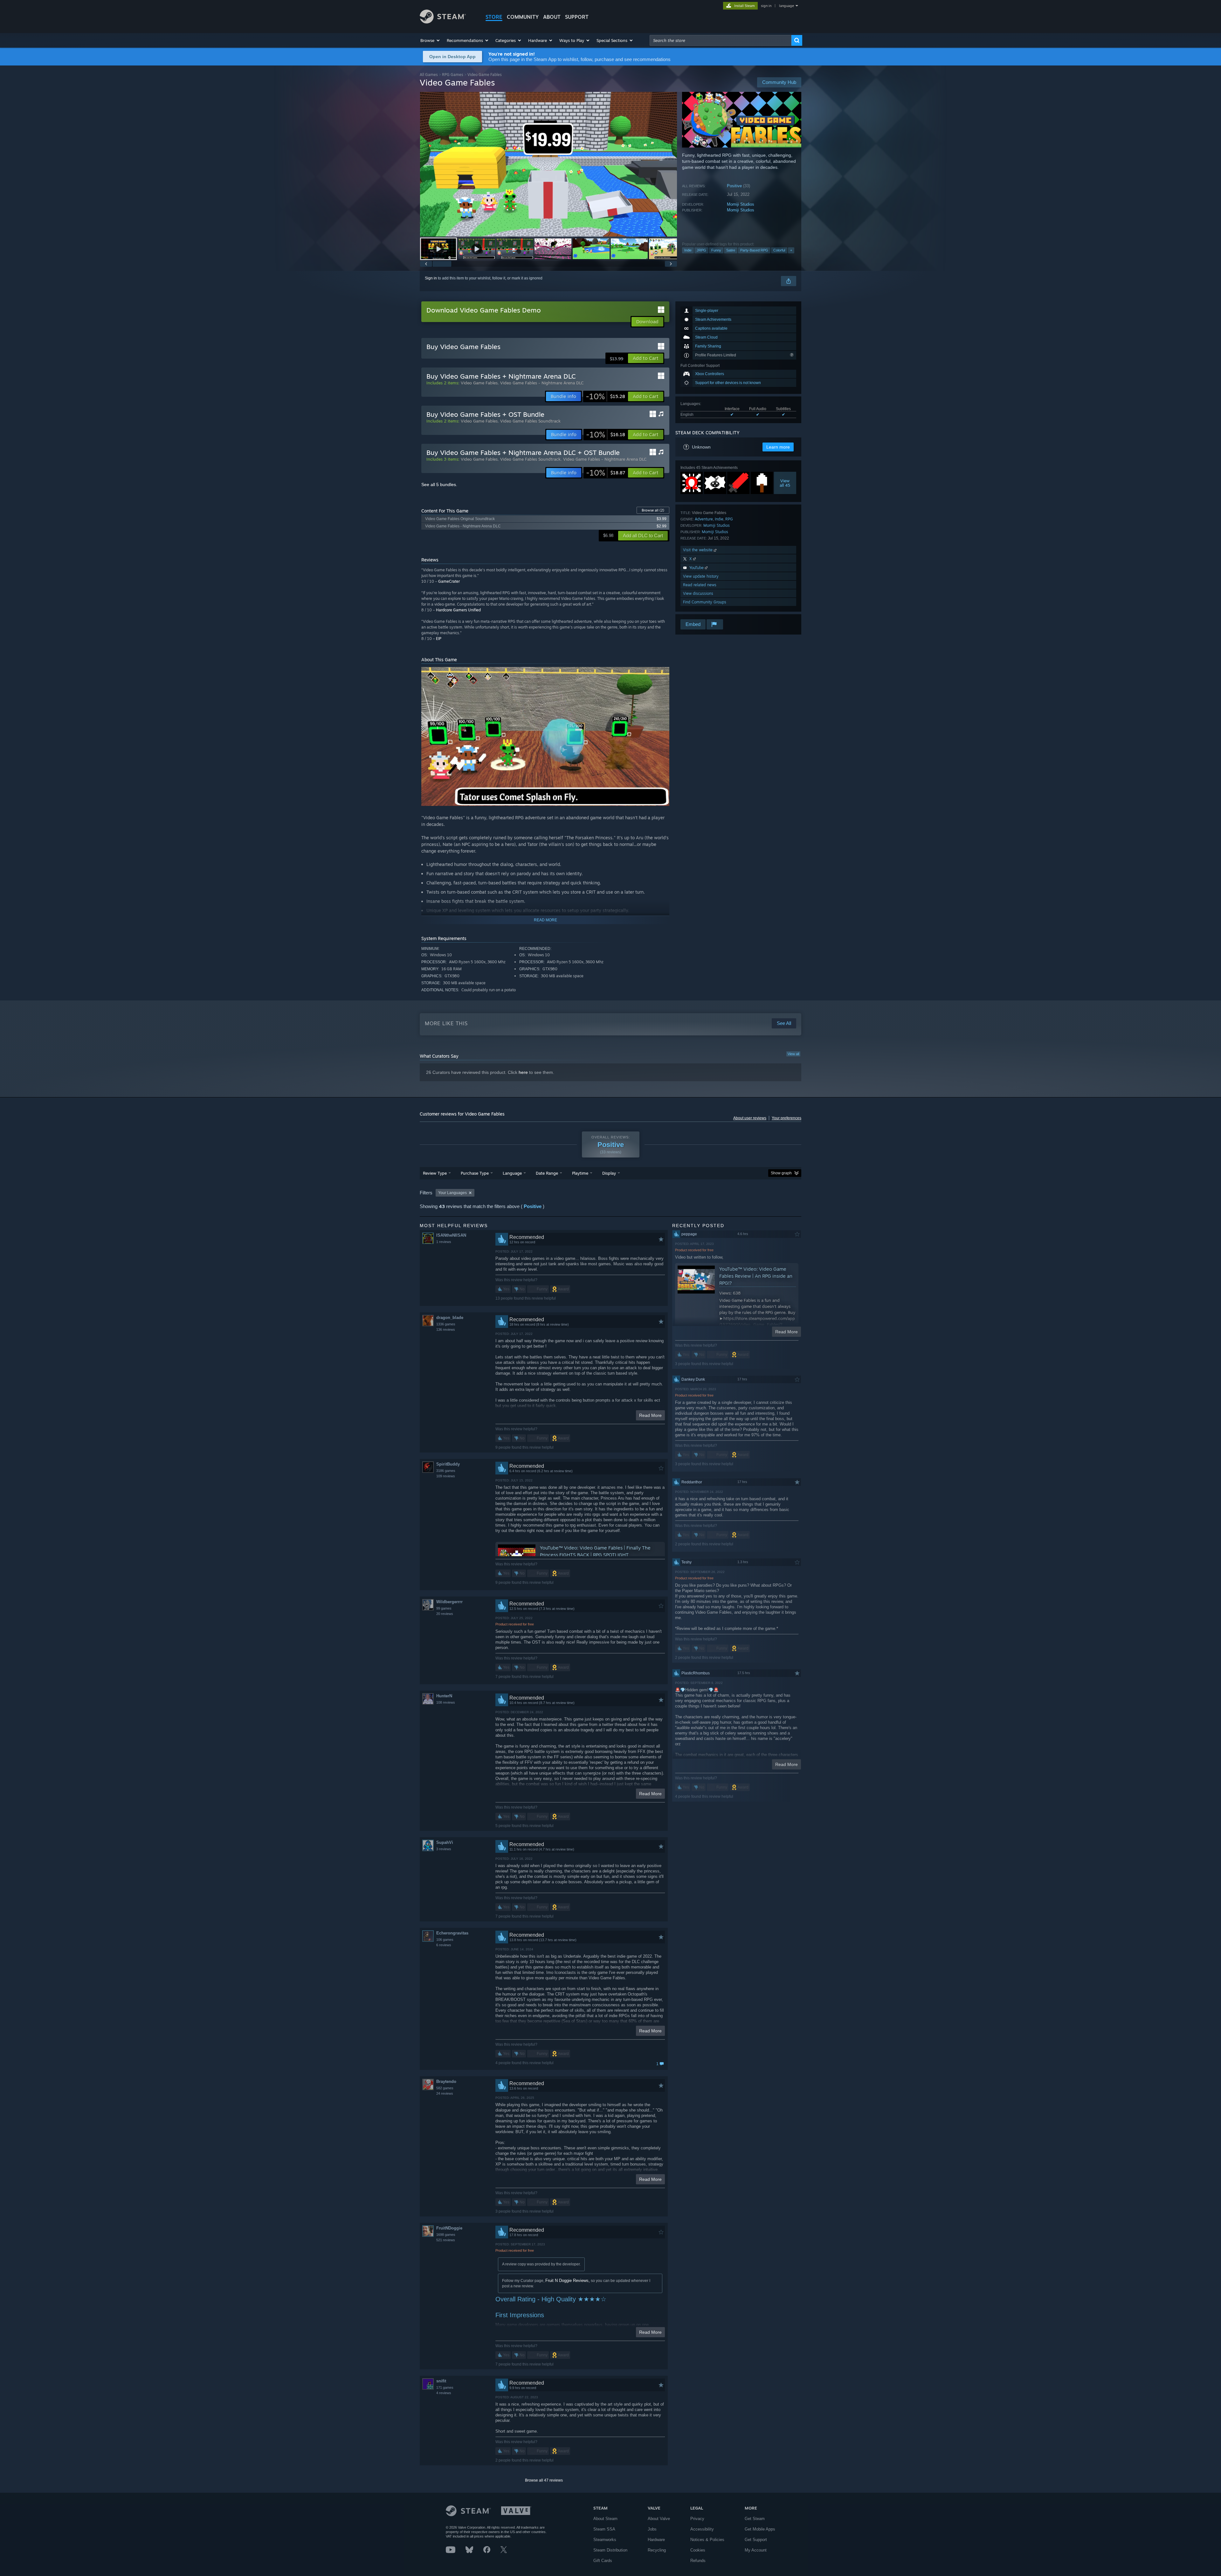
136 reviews (446, 1329)
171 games (445, 2387)
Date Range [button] (547, 1173)
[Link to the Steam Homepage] (443, 22)
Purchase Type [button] (475, 1173)
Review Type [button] (435, 1173)
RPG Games (453, 75)
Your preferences (786, 1118)
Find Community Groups (705, 602)
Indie (688, 250)
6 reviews (444, 1945)
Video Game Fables (479, 383)
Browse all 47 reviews (544, 2480)
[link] (605, 396)
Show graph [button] (781, 1173)
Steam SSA (604, 2529)
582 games (445, 2088)
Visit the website (698, 550)
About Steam (605, 2519)
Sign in (431, 278)
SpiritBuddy (448, 1464)
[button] (430, 40)
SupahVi (445, 1842)
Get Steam (755, 2519)
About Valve (659, 2519)
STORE (494, 17)
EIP (439, 639)
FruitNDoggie (449, 2228)
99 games (444, 1608)
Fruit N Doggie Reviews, (568, 2281)
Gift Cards (603, 2561)
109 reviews (446, 1476)
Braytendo (446, 2081)
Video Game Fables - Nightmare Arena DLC (542, 383)
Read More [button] (650, 1415)
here (523, 1072)
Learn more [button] (778, 447)
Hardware (656, 2540)
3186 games (446, 1471)
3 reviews (444, 1849)
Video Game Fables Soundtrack (530, 421)
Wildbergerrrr (449, 1602)
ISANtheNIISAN (451, 1235)
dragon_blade (450, 1318)
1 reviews (444, 1242)
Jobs (652, 2529)
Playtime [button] (580, 1173)
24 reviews (445, 2093)
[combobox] (721, 40)
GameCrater (449, 581)
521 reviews (446, 2240)
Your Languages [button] (452, 1193)
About (552, 17)
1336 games (446, 1324)
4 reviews (444, 2393)
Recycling (657, 2550)
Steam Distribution (610, 2550)
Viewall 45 (785, 483)
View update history (701, 576)
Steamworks (605, 2540)
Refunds (698, 2561)
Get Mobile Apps (760, 2529)
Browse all (653, 510)
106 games (445, 1940)
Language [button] (512, 1173)
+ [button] (791, 250)
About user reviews (750, 1118)
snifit (441, 2381)
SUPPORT (577, 17)
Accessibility (702, 2529)
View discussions (698, 593)
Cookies (698, 2550)
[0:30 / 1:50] (548, 164)
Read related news (700, 585)
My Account (756, 2550)
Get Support (756, 2540)
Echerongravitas (452, 1933)
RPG (729, 519)
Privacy (697, 2519)
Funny (716, 250)
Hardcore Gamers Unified (458, 610)
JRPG (701, 250)
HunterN (444, 1696)
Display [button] (609, 1173)
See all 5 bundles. (439, 484)
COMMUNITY (523, 17)
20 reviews (445, 1614)
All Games (429, 75)
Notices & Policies (707, 2540)
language (786, 6)
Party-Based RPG (754, 250)
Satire (731, 250)
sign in (766, 6)
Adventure (704, 519)
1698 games (446, 2235)
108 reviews (446, 1702)
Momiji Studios (741, 204)
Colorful (779, 250)
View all (793, 1054)
